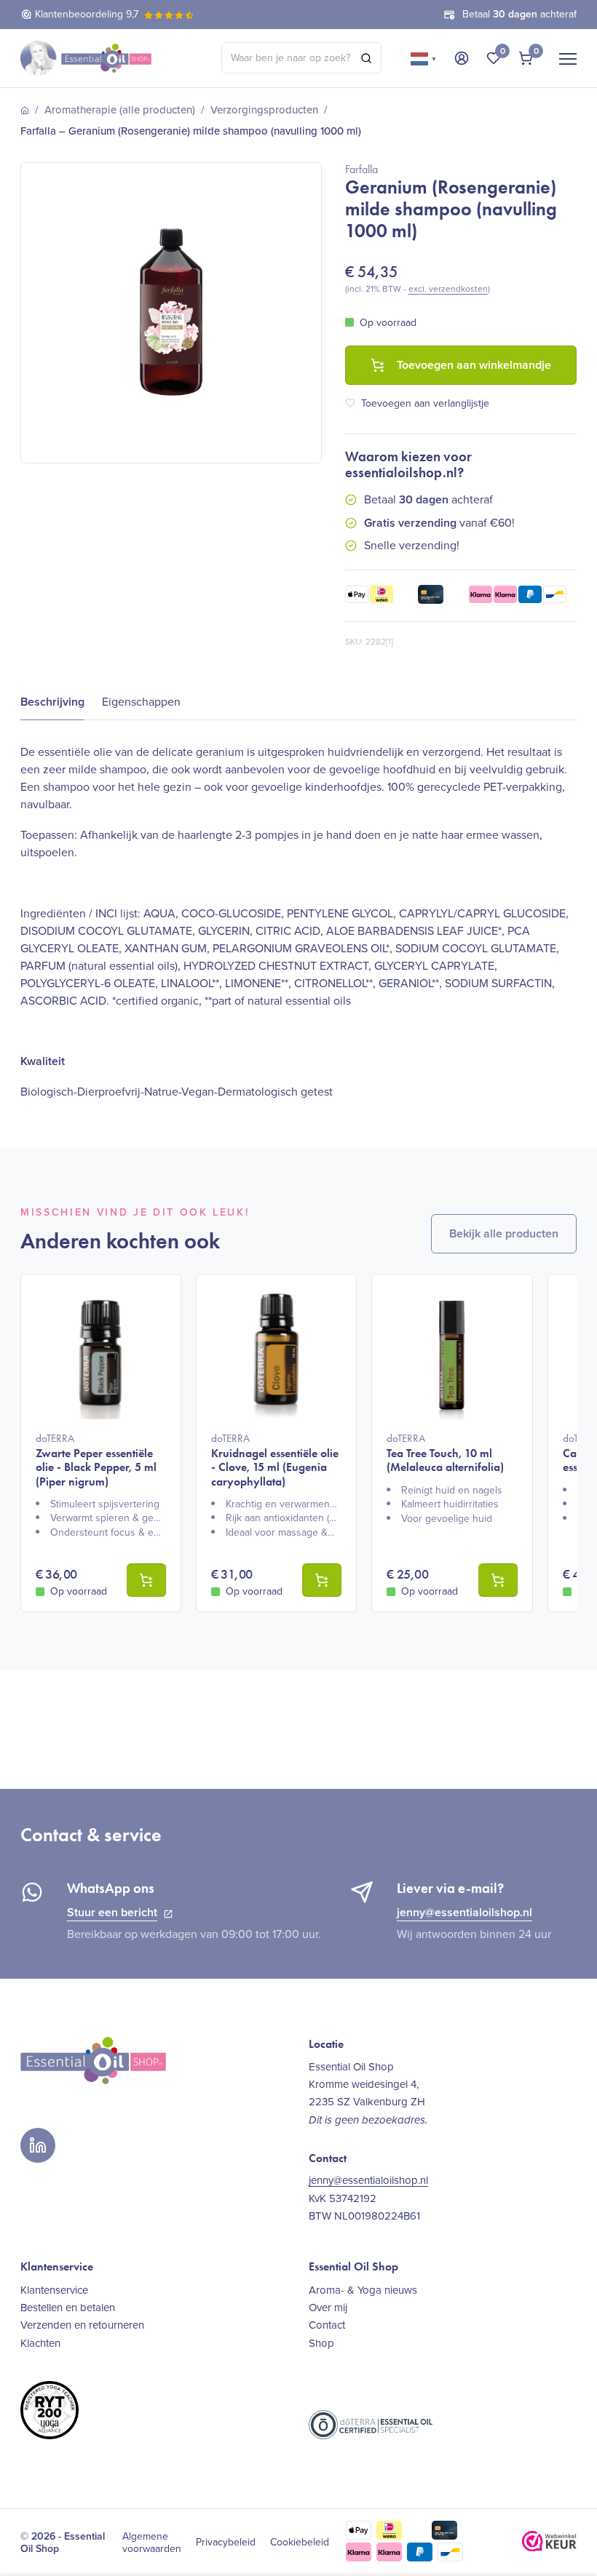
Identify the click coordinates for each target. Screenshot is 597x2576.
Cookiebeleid (300, 2543)
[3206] (322, 1580)
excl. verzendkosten (448, 289)
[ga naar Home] (25, 111)
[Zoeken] (366, 58)
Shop (321, 2343)
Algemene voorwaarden (152, 2543)
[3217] (498, 1580)
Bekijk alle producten (504, 1233)
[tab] (52, 702)
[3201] (146, 1580)
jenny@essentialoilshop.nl (464, 1912)
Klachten (40, 2343)
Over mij (328, 2308)
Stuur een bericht (112, 1912)
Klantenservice (54, 2290)
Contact (327, 2325)
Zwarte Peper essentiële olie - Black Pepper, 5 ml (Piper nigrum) (96, 1460)
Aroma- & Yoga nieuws (363, 2290)
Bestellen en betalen (68, 2308)
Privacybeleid (226, 2543)
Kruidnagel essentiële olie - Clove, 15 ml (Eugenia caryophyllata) (275, 1460)
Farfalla (361, 169)
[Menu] (568, 58)
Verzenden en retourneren (82, 2325)
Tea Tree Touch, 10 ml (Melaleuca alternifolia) (445, 1453)
